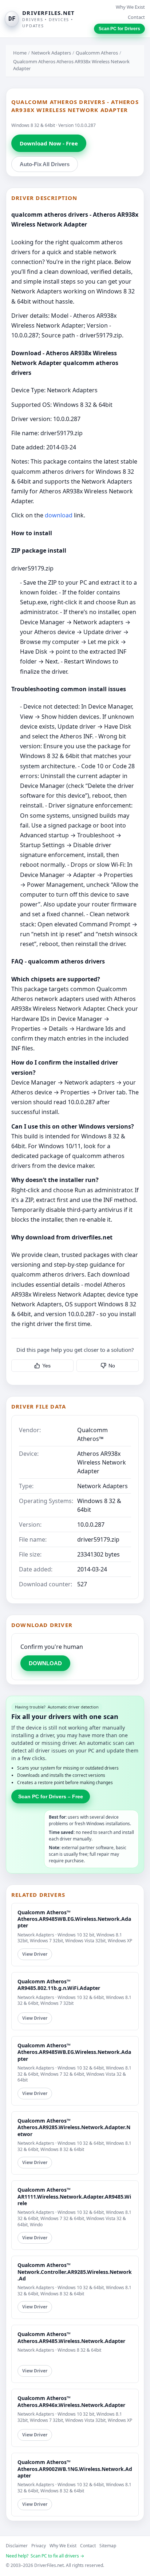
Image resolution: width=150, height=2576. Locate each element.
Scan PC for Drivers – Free (51, 1796)
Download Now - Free (49, 143)
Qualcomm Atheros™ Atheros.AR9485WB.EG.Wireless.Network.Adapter (74, 1919)
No (112, 1366)
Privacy (39, 2546)
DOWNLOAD (45, 1663)
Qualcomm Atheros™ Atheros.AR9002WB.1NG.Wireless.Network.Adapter (75, 2469)
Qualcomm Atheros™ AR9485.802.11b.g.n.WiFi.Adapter (59, 1985)
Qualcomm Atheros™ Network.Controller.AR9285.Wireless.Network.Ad (75, 2271)
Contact (136, 17)
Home (20, 53)
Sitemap (108, 2546)
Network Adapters (51, 53)
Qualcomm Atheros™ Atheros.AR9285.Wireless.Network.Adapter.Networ (74, 2127)
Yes (46, 1366)
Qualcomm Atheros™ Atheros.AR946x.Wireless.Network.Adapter (71, 2401)
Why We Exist (130, 7)
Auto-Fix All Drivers (45, 164)
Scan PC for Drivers (119, 29)
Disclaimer (17, 2546)
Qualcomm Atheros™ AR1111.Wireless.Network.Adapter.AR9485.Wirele (74, 2196)
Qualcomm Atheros (97, 53)
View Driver (35, 1954)
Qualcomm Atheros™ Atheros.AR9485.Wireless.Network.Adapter (71, 2337)
